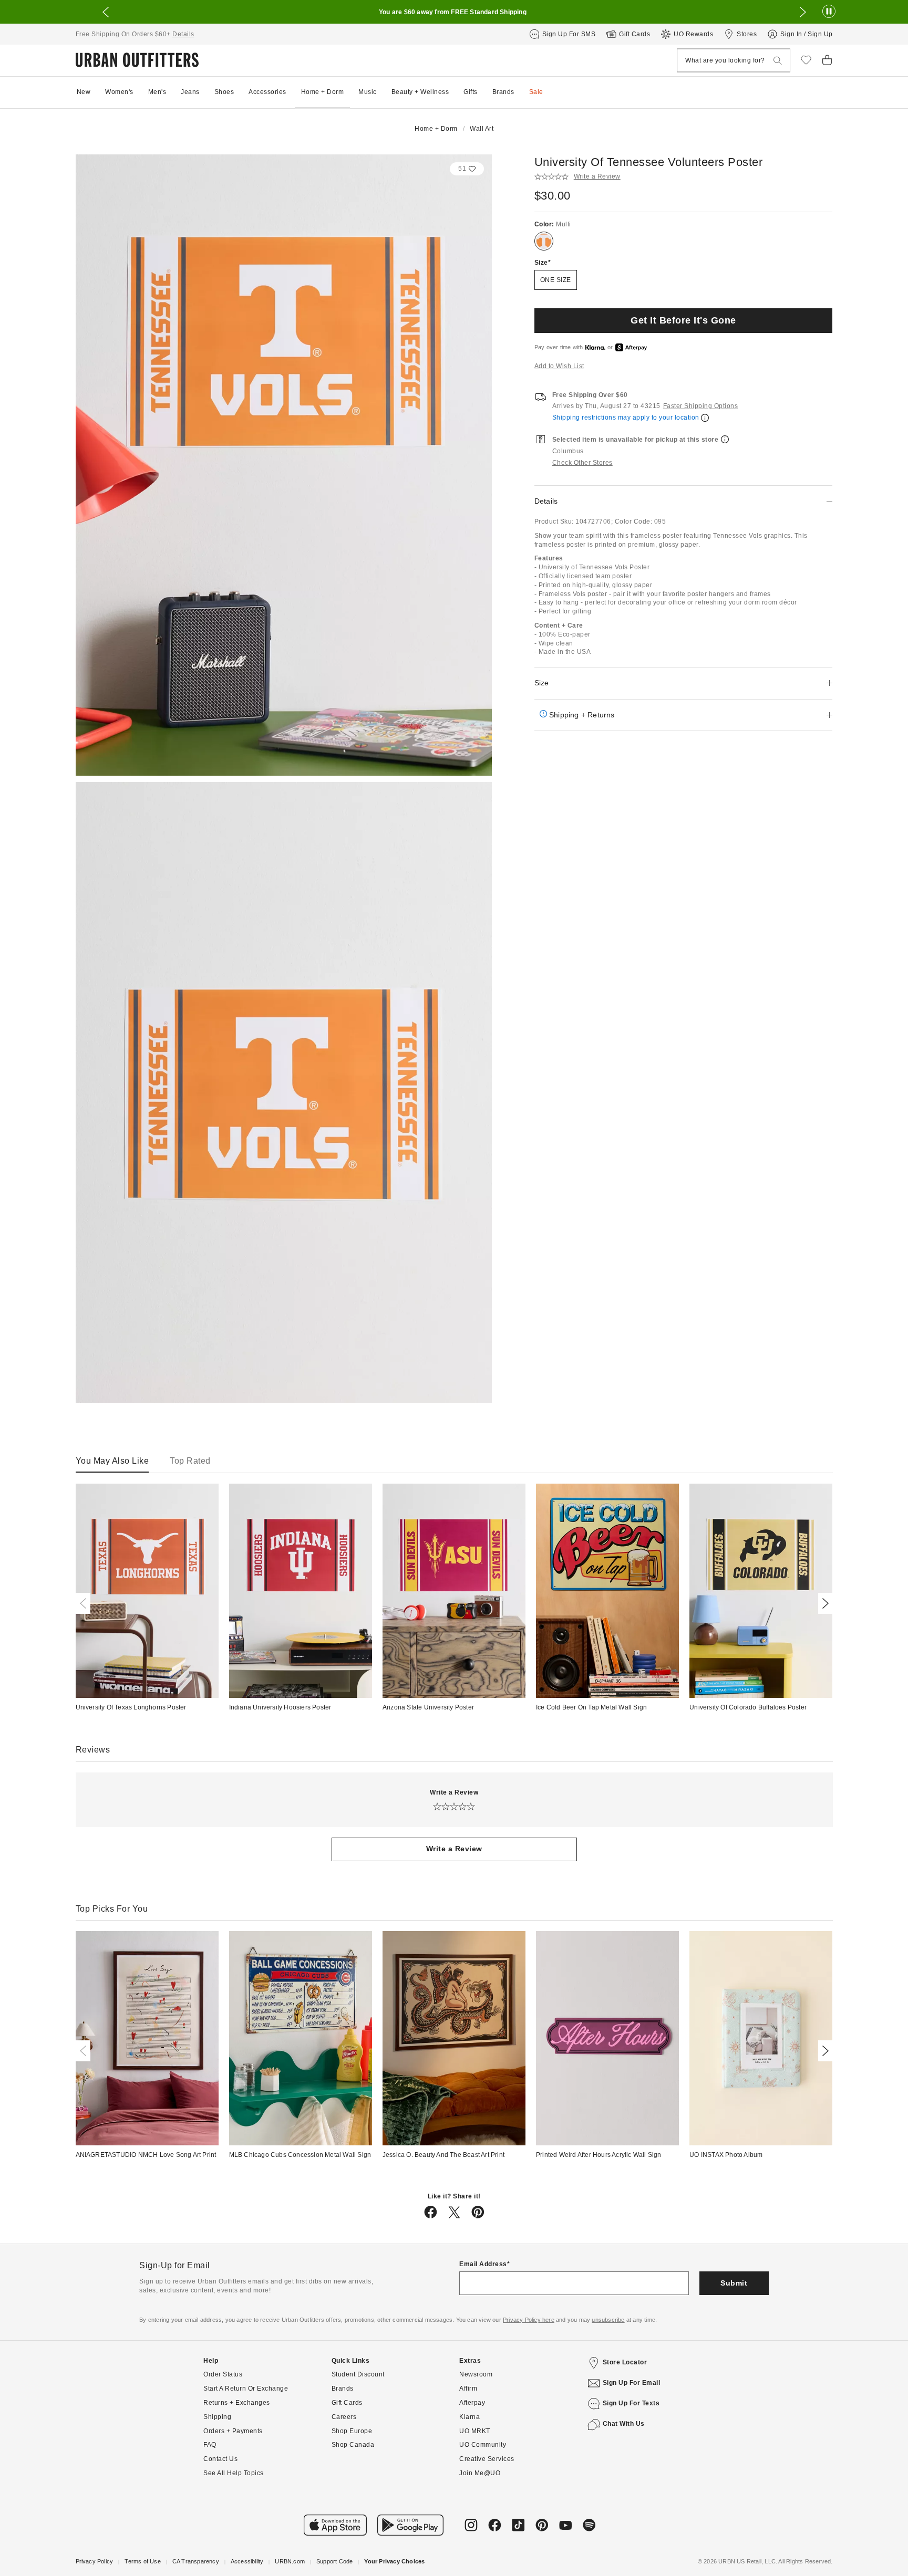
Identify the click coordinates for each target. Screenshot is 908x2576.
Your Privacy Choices (394, 2561)
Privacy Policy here (529, 2320)
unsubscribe (608, 2320)
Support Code (334, 2561)
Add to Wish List (559, 366)
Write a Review (454, 1849)
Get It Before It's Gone (683, 320)
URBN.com (290, 2561)
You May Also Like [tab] (112, 1461)
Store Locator (625, 2362)
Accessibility (247, 2561)
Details (183, 34)
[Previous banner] (106, 12)
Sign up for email (632, 2383)
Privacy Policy (95, 2561)
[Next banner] (803, 12)
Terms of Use (142, 2561)
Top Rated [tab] (190, 1461)
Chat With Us (624, 2424)
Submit (734, 2283)
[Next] (823, 1603)
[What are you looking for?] (778, 61)
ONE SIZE (556, 280)
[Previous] (85, 1603)
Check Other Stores (582, 463)
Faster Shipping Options (701, 406)
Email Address (483, 2264)
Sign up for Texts (631, 2403)
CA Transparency (196, 2561)
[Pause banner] (829, 12)
